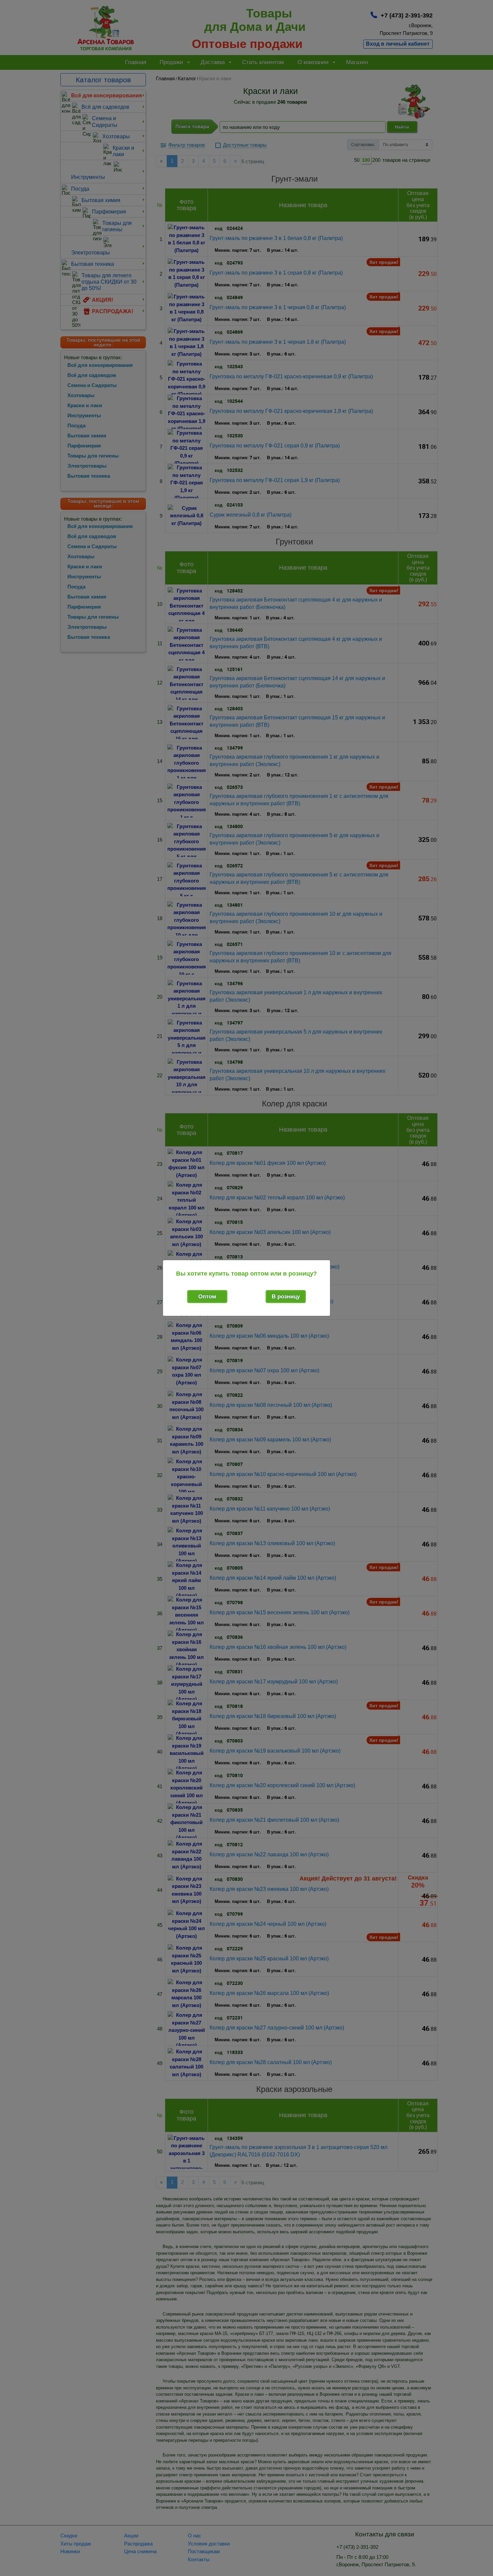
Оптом (207, 1297)
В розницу (286, 1297)
